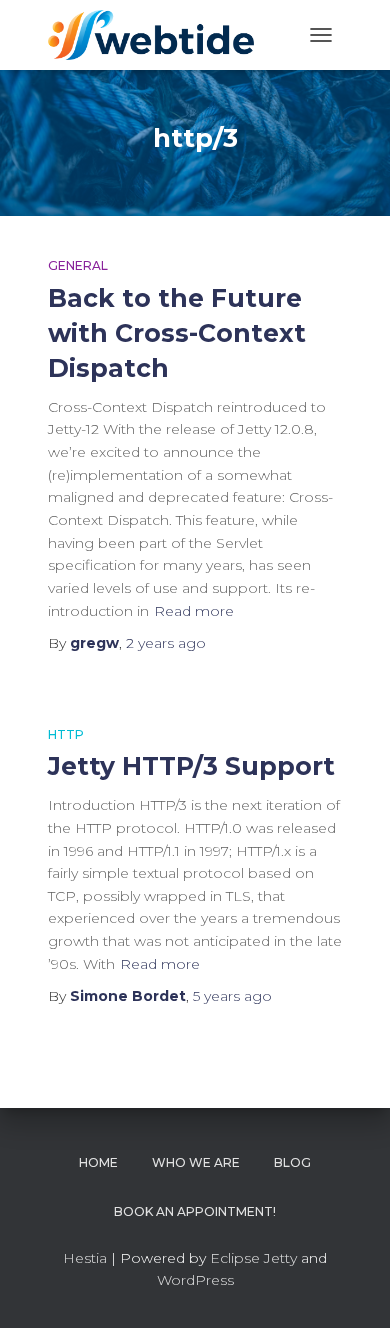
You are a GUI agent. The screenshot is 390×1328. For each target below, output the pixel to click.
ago (166, 643)
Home (98, 1162)
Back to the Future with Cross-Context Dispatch (177, 333)
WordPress (195, 1280)
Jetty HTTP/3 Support (191, 766)
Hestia (85, 1258)
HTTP (66, 734)
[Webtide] (158, 35)
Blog (292, 1162)
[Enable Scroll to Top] (350, 1288)
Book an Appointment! (195, 1211)
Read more (194, 611)
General (78, 265)
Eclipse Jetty (253, 1258)
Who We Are (196, 1162)
